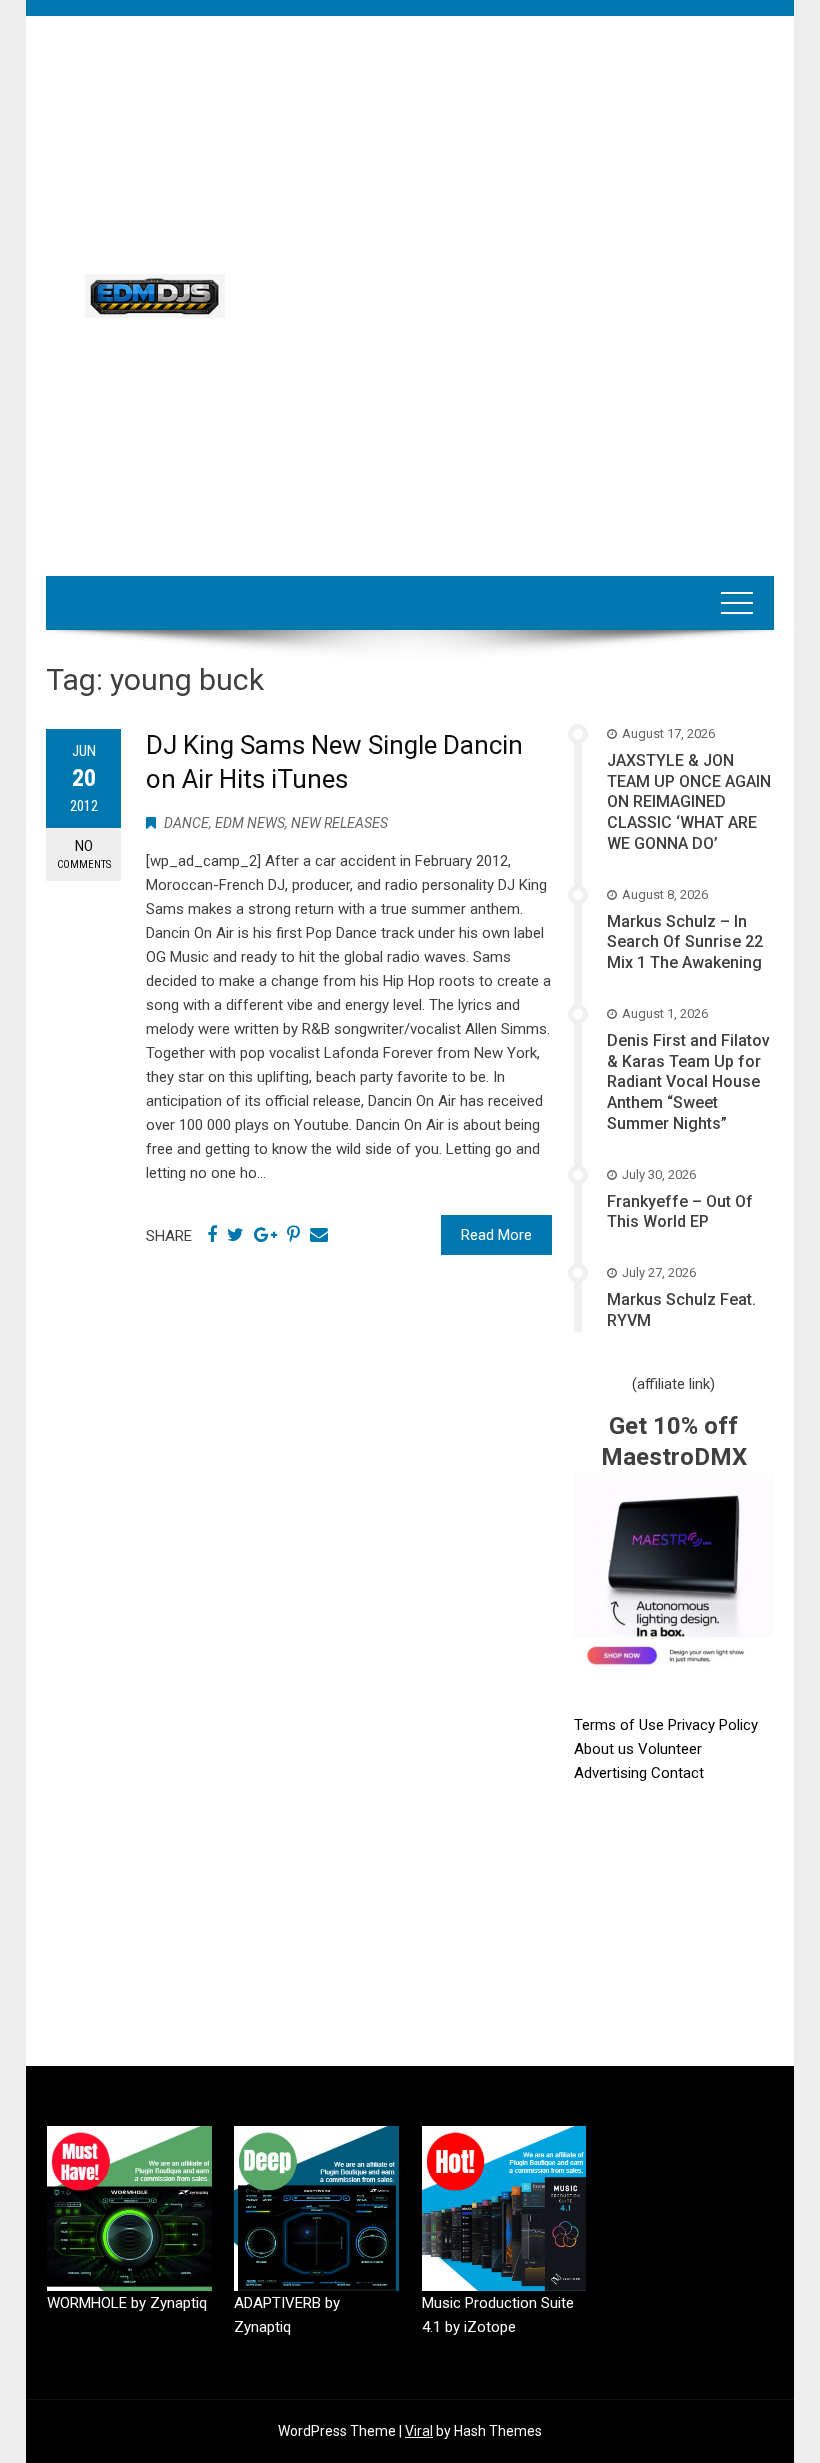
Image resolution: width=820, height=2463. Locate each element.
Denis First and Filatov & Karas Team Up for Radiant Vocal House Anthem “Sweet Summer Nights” (688, 1082)
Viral (419, 2431)
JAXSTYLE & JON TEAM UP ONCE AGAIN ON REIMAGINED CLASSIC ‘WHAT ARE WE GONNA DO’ (689, 802)
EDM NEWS (250, 823)
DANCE (186, 823)
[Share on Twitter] (235, 1235)
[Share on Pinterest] (293, 1235)
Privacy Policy (713, 1725)
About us (606, 1749)
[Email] (319, 1235)
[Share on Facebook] (212, 1235)
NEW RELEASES (339, 823)
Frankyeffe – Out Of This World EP (680, 1212)
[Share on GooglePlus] (265, 1235)
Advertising (612, 1773)
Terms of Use (619, 1725)
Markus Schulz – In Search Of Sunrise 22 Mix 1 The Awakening (685, 942)
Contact (677, 1773)
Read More (496, 1235)
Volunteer (670, 1749)
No (84, 854)
